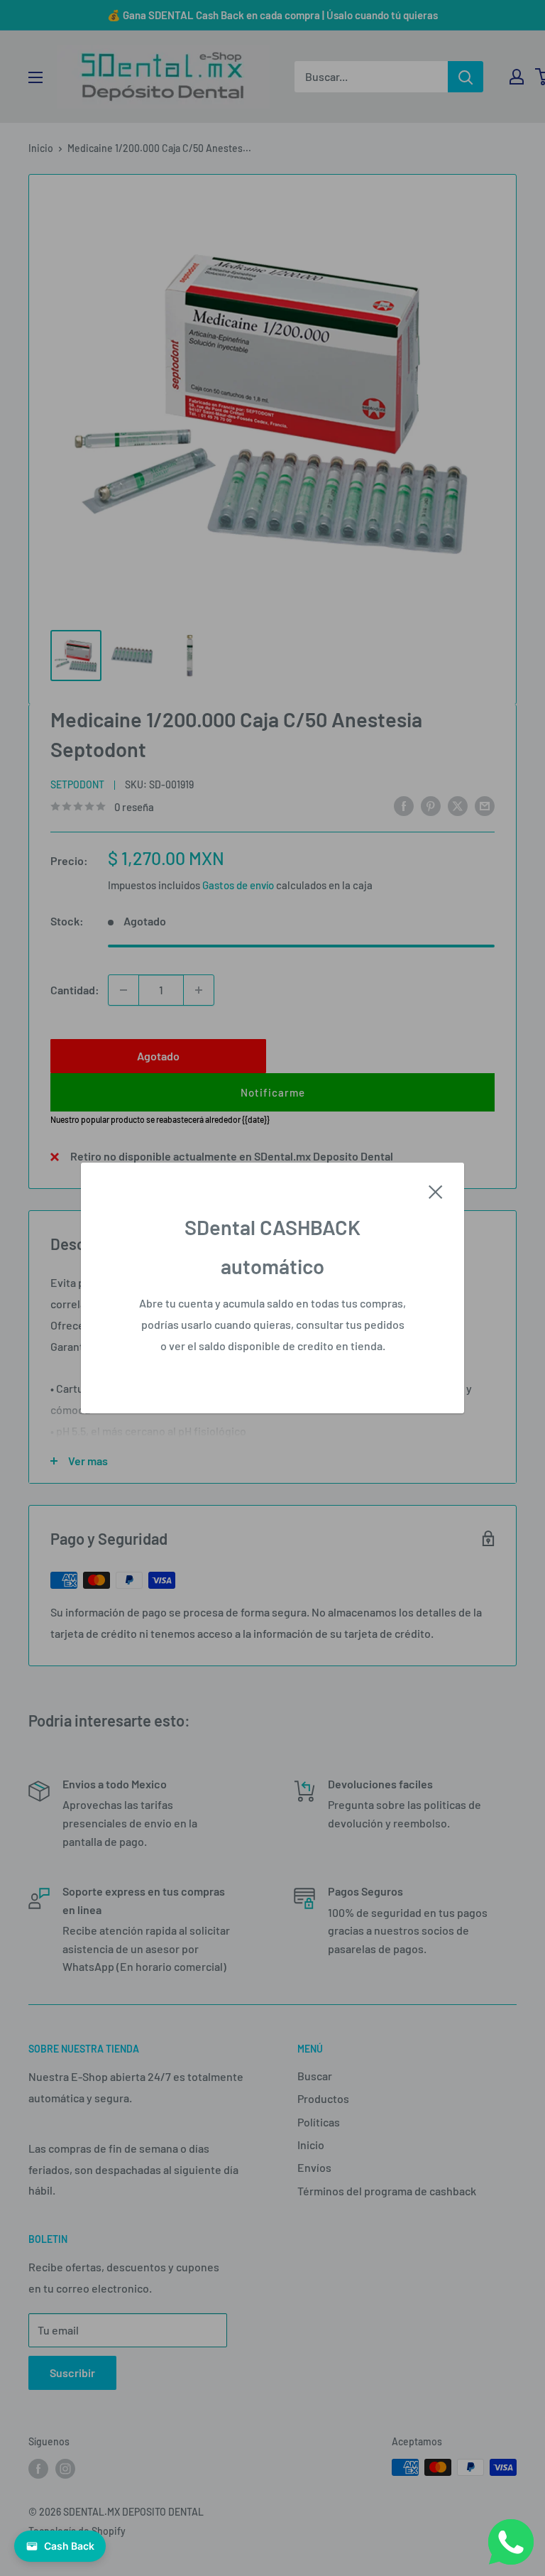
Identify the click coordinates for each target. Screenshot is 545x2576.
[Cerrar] (436, 1190)
